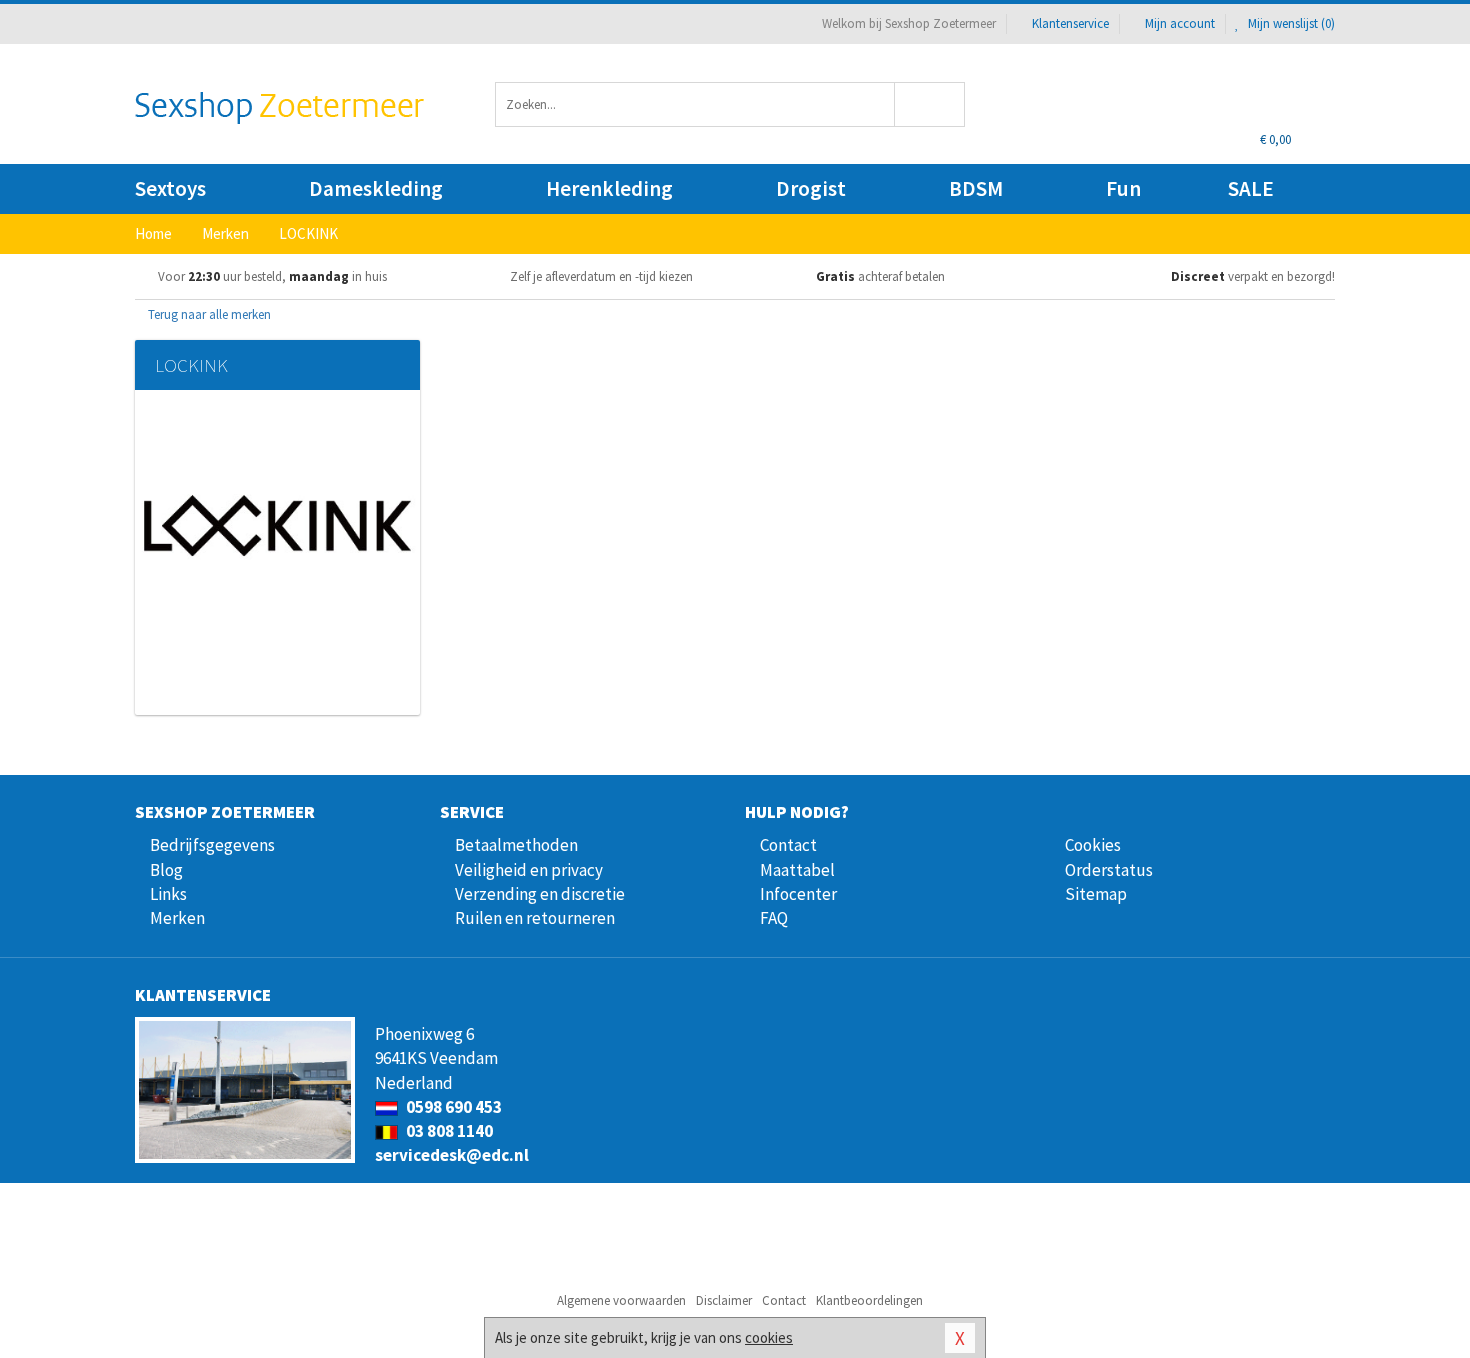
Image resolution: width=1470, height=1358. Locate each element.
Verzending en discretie (540, 894)
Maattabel (797, 870)
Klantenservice (1070, 23)
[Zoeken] (930, 104)
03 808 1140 (448, 1131)
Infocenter (798, 894)
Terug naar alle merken (208, 314)
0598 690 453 (452, 1107)
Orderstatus (1109, 870)
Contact (788, 845)
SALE (1251, 188)
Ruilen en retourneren (535, 918)
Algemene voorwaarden (621, 1300)
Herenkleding (609, 188)
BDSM (976, 188)
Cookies (1093, 845)
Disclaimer (724, 1300)
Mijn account (1180, 23)
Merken (177, 918)
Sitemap (1096, 894)
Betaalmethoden (516, 845)
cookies (769, 1337)
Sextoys (170, 188)
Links (168, 894)
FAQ (774, 918)
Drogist (811, 188)
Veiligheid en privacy (529, 870)
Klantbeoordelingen (869, 1300)
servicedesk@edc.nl (452, 1155)
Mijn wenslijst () (1290, 23)
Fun (1123, 188)
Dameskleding (376, 188)
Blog (166, 870)
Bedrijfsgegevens (212, 845)
